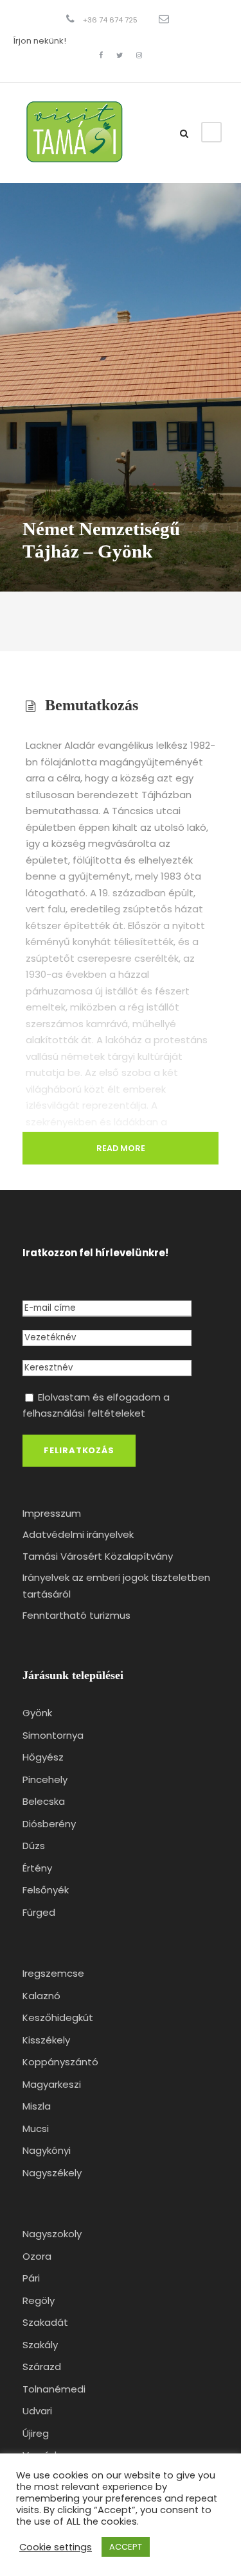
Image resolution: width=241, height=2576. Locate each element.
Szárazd (42, 2367)
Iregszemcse (53, 1973)
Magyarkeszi (52, 2084)
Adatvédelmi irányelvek (78, 1534)
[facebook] (101, 55)
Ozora (37, 2256)
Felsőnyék (46, 1890)
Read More (121, 1148)
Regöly (39, 2300)
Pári (31, 2278)
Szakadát (45, 2322)
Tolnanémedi (54, 2389)
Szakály (40, 2345)
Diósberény (49, 1824)
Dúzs (34, 1846)
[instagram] (139, 55)
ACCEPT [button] (126, 2547)
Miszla (37, 2106)
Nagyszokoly (52, 2234)
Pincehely (45, 1779)
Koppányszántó (60, 2062)
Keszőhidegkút (58, 2017)
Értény (37, 1868)
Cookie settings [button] (56, 2547)
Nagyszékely (52, 2173)
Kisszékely (46, 2040)
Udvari (37, 2411)
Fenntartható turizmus (76, 1615)
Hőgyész (43, 1757)
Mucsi (36, 2128)
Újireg (36, 2433)
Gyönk (37, 1713)
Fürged (39, 1912)
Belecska (44, 1801)
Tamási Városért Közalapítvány (98, 1556)
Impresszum (52, 1513)
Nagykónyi (47, 2150)
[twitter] (120, 55)
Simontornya (53, 1735)
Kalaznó (41, 1996)
